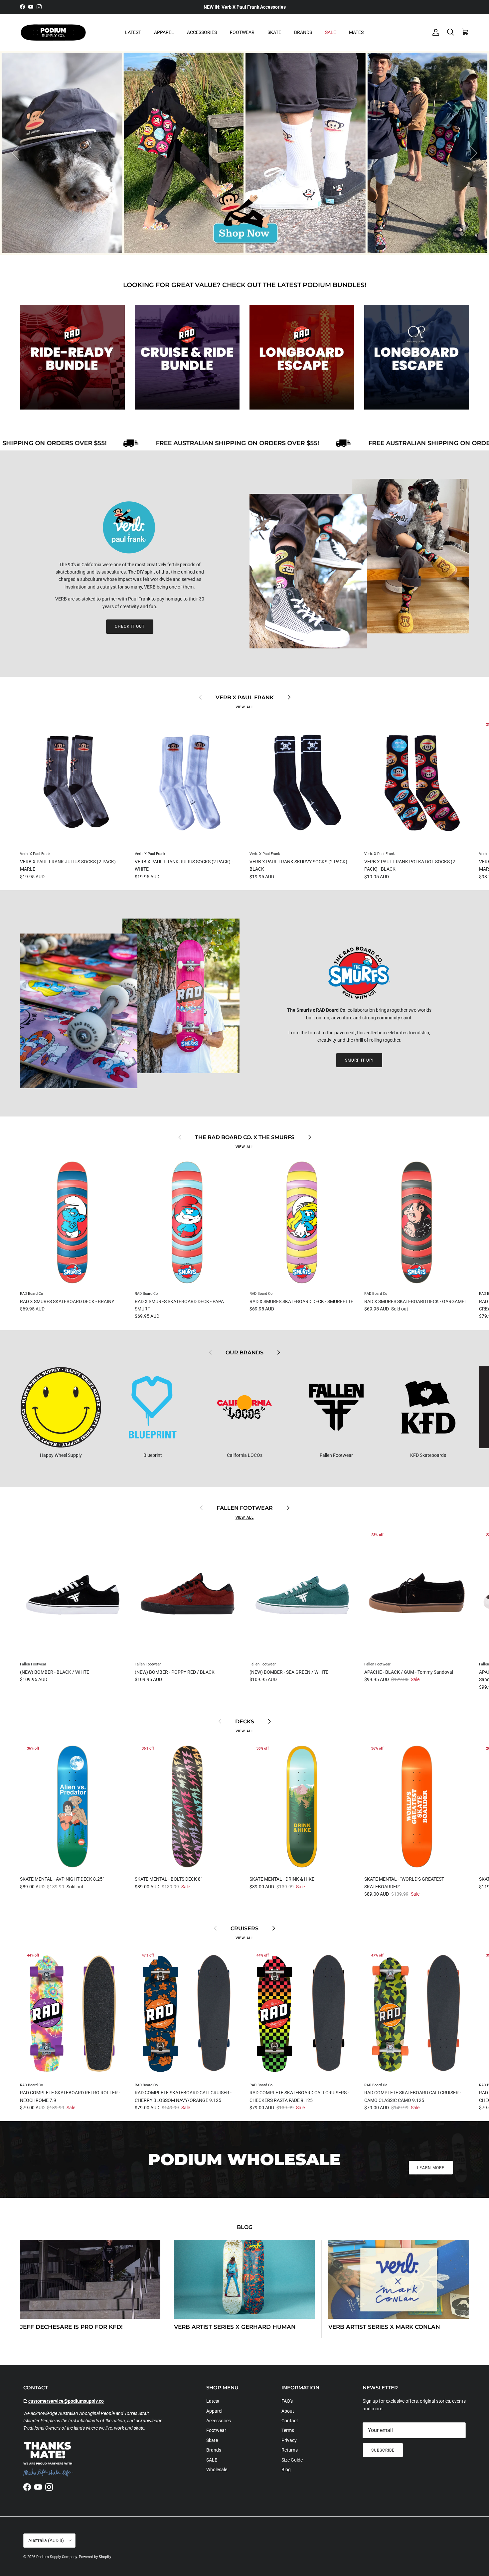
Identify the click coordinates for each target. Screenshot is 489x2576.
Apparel (214, 2411)
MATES (356, 32)
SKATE (274, 32)
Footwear (216, 2430)
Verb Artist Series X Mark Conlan (384, 2327)
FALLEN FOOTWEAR (245, 1508)
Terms (288, 2430)
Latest (213, 2401)
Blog (245, 2227)
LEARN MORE (431, 2168)
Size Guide (292, 2460)
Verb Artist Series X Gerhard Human (235, 2327)
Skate (212, 2440)
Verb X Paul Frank (245, 697)
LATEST (133, 32)
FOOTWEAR (242, 32)
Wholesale (217, 2470)
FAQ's (287, 2401)
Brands (214, 2450)
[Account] (434, 32)
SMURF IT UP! (359, 1060)
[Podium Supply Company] (53, 32)
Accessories (219, 2421)
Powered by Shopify (95, 2557)
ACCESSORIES (202, 32)
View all (245, 707)
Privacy (289, 2440)
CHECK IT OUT (130, 626)
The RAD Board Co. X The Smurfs (245, 1137)
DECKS (245, 1721)
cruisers (244, 1928)
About (288, 2411)
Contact (290, 2421)
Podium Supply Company (57, 2557)
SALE (330, 32)
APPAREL (164, 32)
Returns (290, 2450)
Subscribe (383, 2450)
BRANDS (303, 32)
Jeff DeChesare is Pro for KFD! (71, 2327)
